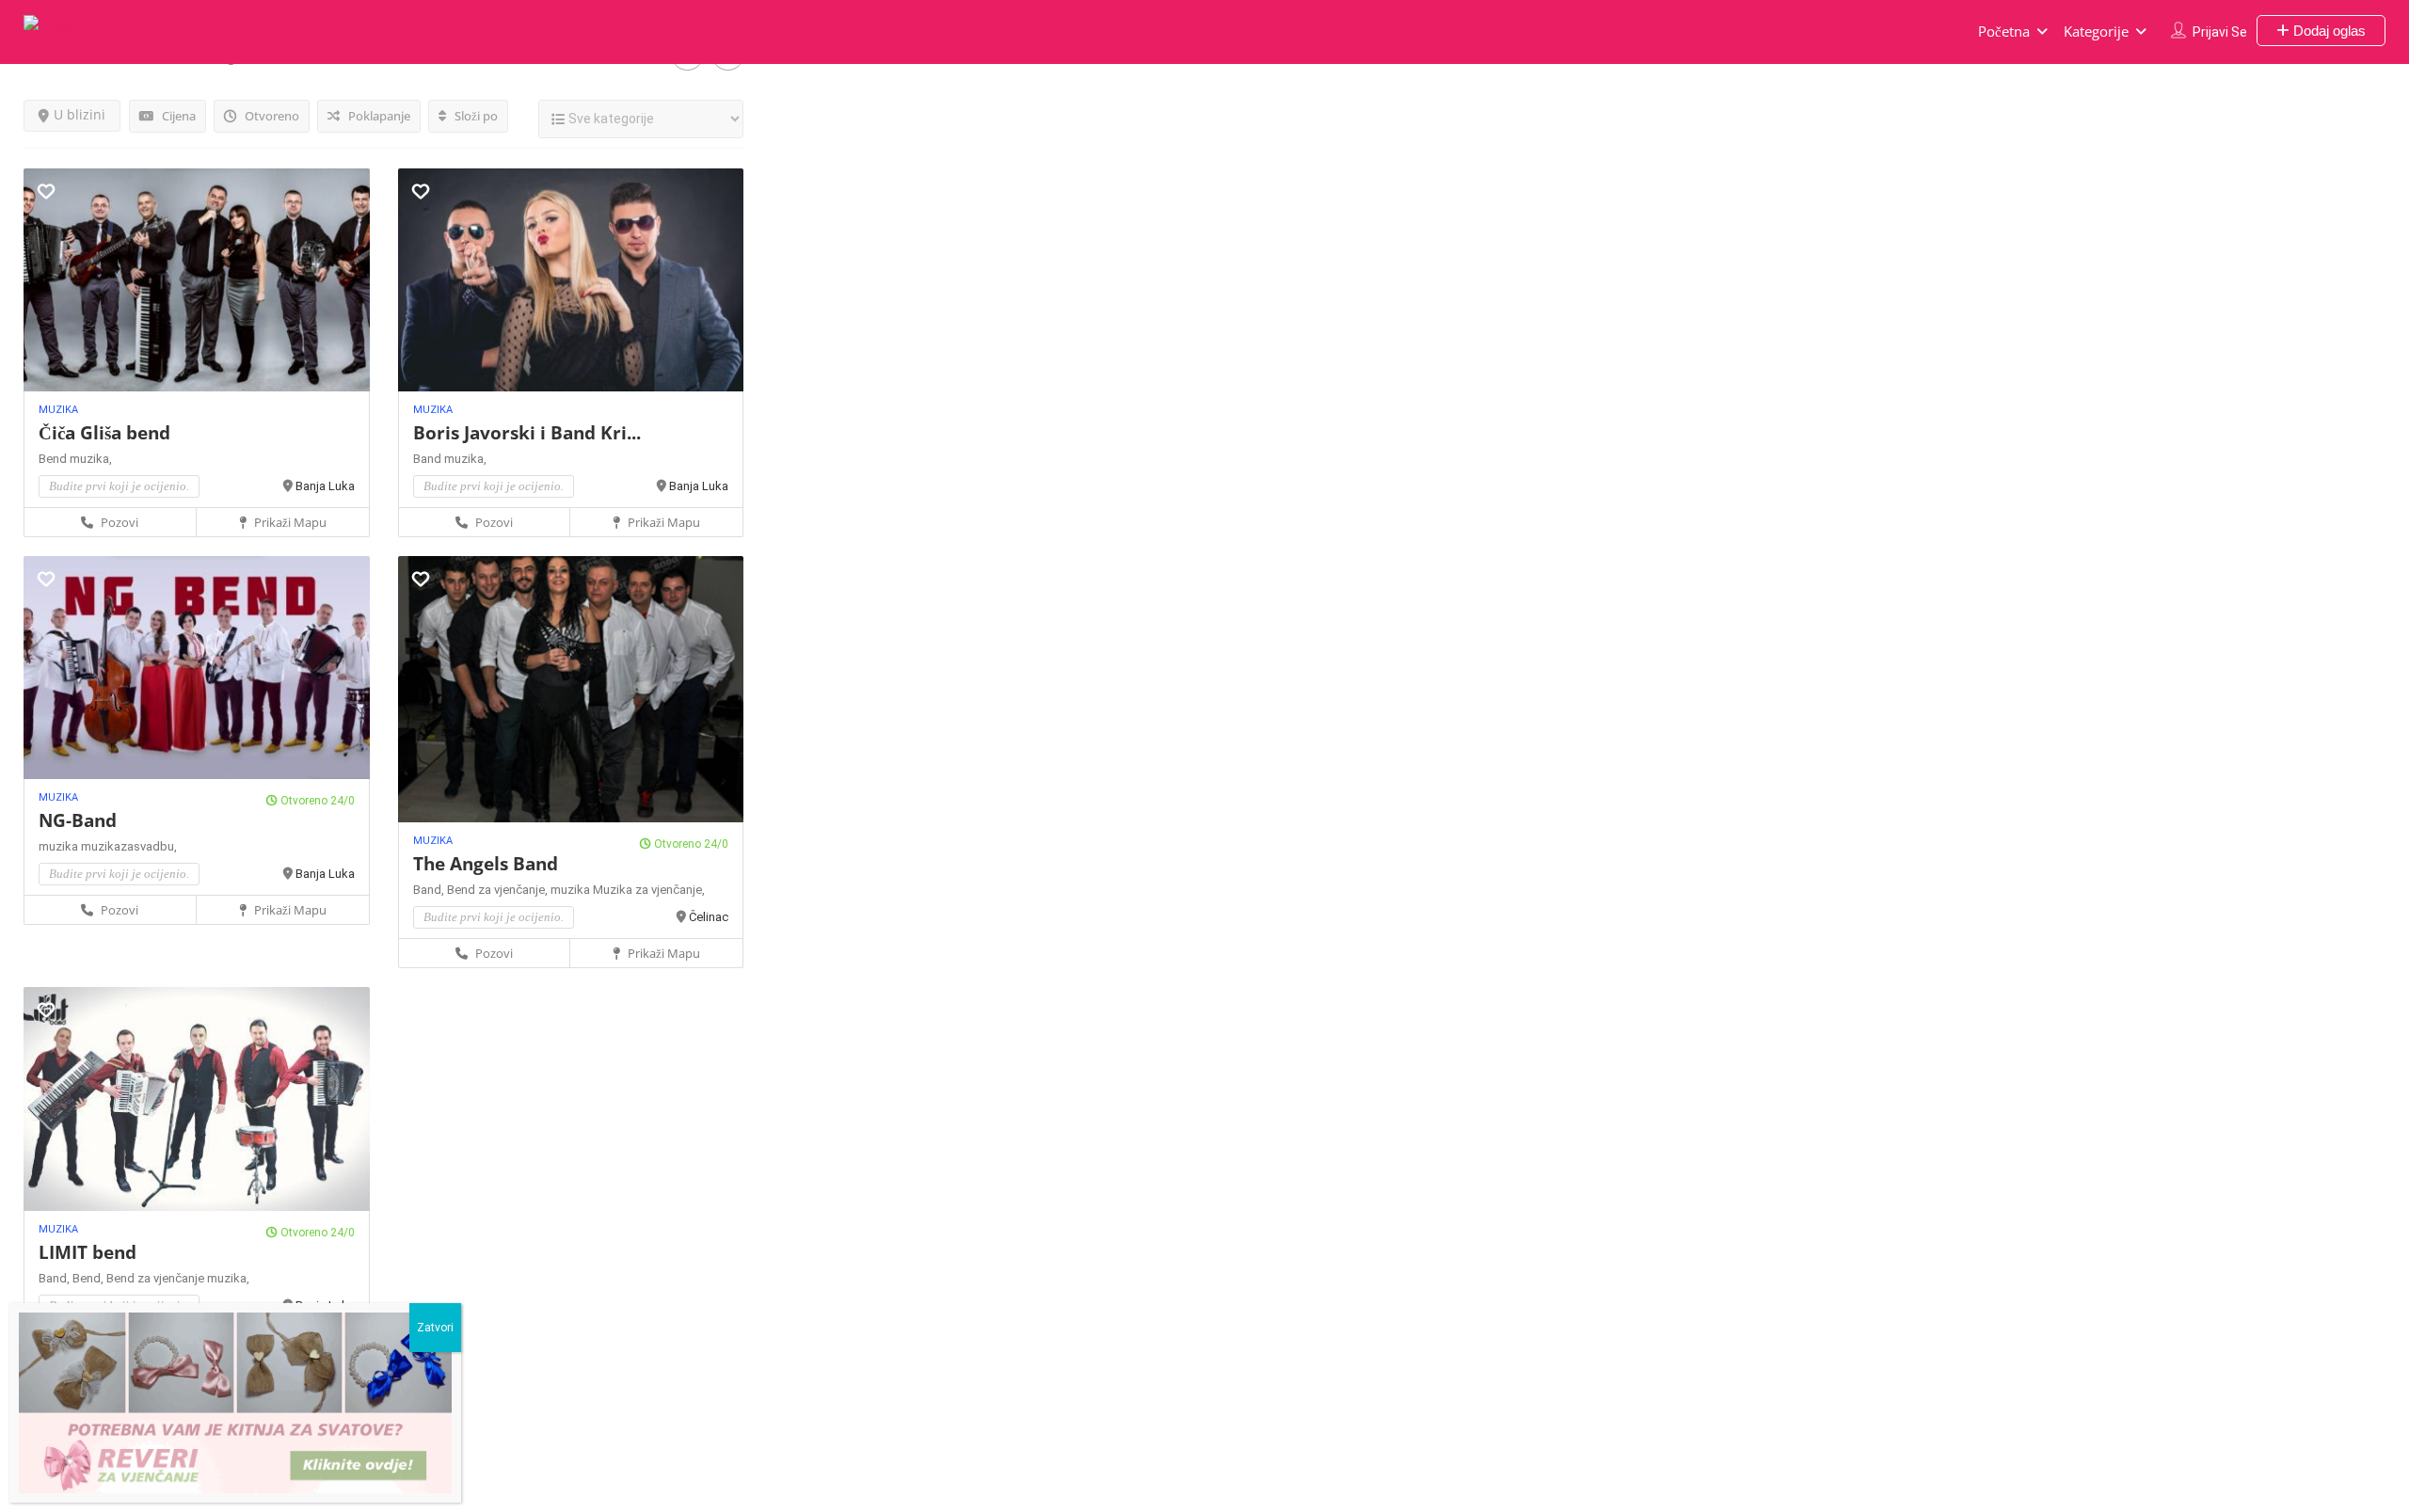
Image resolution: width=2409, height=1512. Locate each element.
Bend (54, 459)
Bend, (89, 1278)
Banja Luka (325, 486)
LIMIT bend (88, 1252)
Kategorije (2096, 31)
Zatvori (435, 1328)
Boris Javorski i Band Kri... (527, 433)
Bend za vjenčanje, (499, 890)
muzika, (91, 459)
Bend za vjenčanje (157, 1278)
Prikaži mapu (289, 522)
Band (429, 459)
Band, (430, 890)
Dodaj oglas (2328, 31)
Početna (2004, 31)
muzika (60, 846)
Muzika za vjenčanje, (649, 890)
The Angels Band (486, 864)
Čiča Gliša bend (104, 433)
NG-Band (78, 820)
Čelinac (709, 917)
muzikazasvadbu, (129, 846)
